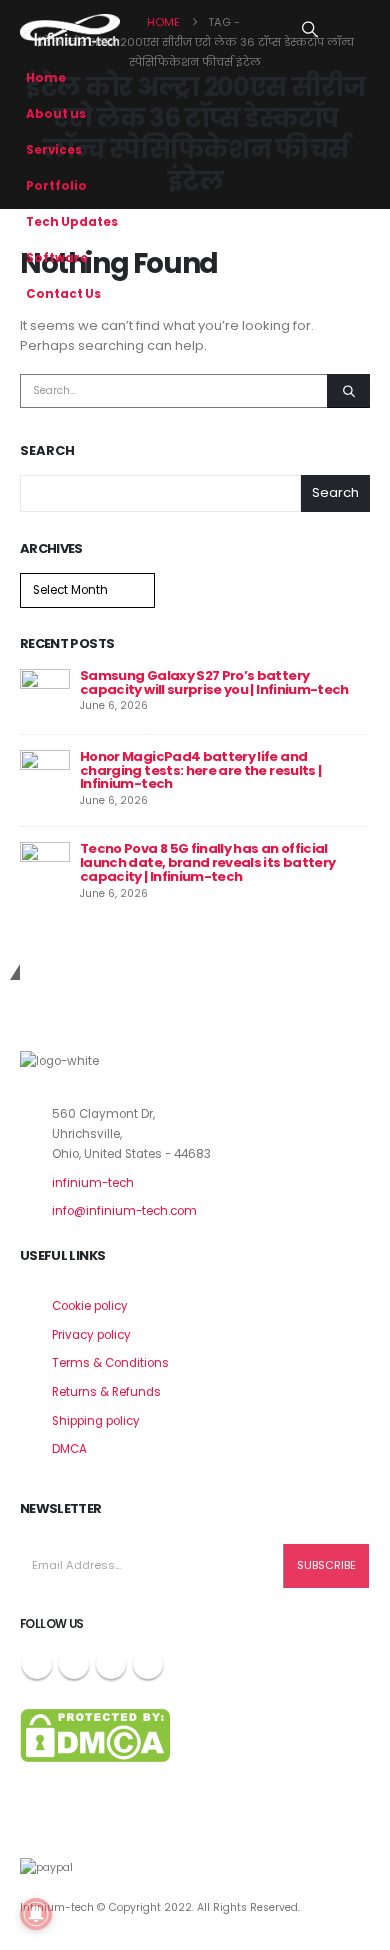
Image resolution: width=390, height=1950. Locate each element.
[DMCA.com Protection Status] (95, 1734)
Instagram (111, 1664)
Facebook (37, 1664)
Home (46, 78)
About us (56, 114)
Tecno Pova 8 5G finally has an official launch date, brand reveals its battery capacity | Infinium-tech (207, 862)
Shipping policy (96, 1421)
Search (47, 451)
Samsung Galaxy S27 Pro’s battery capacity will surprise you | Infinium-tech (214, 682)
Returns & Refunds (106, 1392)
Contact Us (63, 294)
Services (54, 150)
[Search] (348, 391)
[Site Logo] (70, 30)
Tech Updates (72, 222)
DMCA (69, 1449)
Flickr (148, 1664)
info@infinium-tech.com (124, 1211)
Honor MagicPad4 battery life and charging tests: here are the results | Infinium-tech (200, 770)
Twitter (74, 1664)
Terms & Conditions (110, 1363)
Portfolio (56, 186)
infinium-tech (93, 1183)
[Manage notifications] (36, 1914)
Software (57, 258)
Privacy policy (91, 1335)
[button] (310, 30)
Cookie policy (90, 1306)
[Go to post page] (45, 692)
